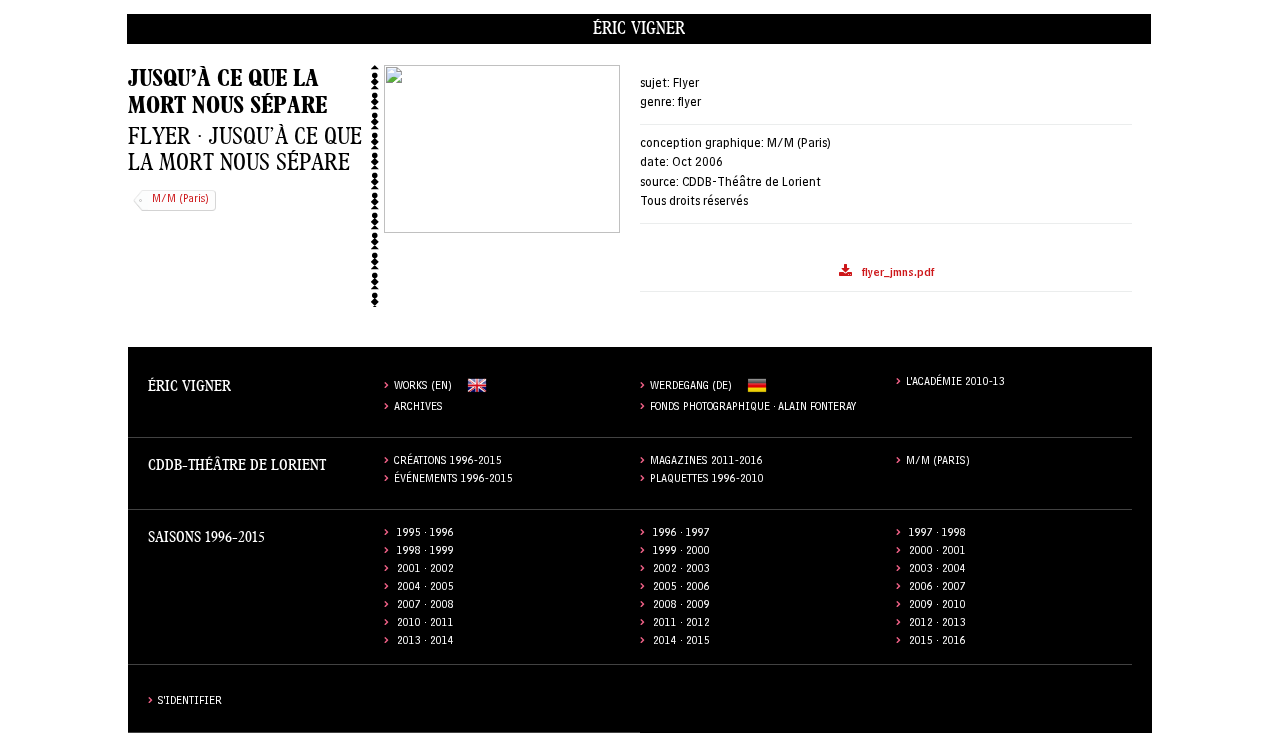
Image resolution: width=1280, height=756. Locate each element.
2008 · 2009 (681, 606)
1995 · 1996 (425, 534)
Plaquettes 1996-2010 (707, 480)
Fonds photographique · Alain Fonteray (753, 408)
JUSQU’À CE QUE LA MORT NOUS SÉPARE (227, 92)
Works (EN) (423, 387)
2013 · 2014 (425, 642)
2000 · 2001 (937, 552)
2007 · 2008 (425, 606)
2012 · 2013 (937, 624)
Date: (654, 163)
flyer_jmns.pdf (898, 274)
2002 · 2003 (681, 570)
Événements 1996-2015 (453, 480)
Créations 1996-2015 (448, 462)
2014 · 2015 (681, 642)
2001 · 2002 (425, 570)
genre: (657, 103)
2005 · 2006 (681, 588)
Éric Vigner (639, 28)
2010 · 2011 (425, 624)
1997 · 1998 (937, 534)
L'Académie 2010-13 (955, 383)
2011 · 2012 (681, 624)
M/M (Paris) (180, 200)
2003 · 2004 (937, 570)
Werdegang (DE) (691, 387)
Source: (659, 183)
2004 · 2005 (425, 588)
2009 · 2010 (937, 606)
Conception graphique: (702, 144)
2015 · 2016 (937, 642)
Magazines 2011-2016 (706, 462)
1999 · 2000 (681, 552)
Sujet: (655, 84)
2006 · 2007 (937, 588)
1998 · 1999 (425, 552)
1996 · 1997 (681, 534)
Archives (418, 408)
